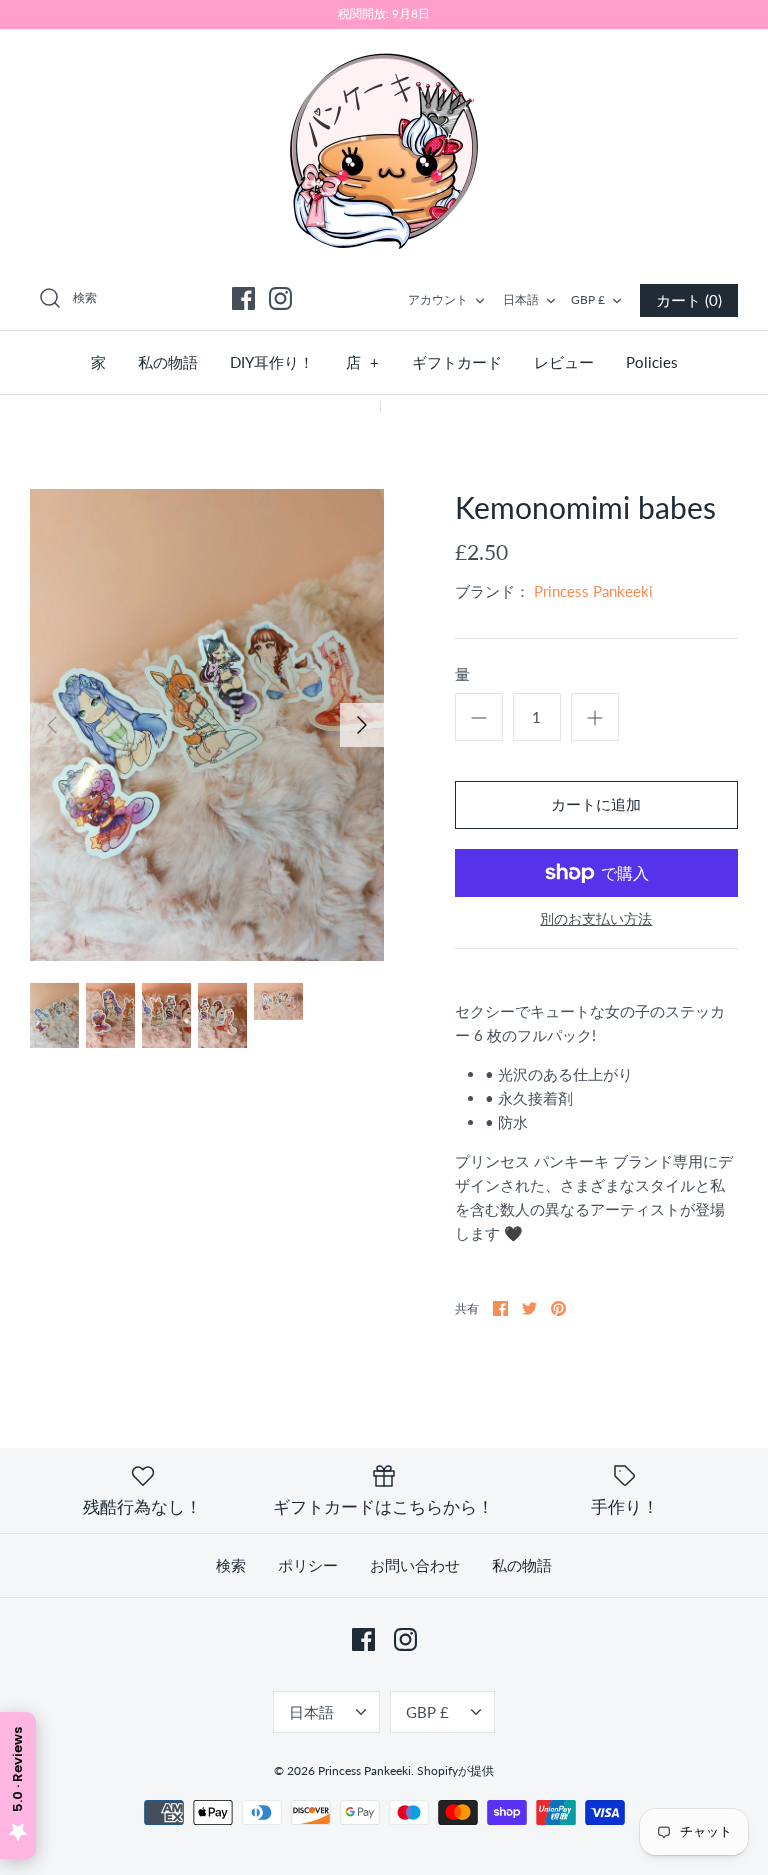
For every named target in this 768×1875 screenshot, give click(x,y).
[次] (362, 725)
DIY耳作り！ (272, 362)
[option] (207, 725)
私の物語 (168, 362)
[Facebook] (243, 298)
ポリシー (308, 1565)
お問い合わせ (415, 1565)
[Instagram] (280, 298)
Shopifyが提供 (455, 1770)
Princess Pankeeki (593, 591)
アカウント (438, 299)
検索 (231, 1565)
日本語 (521, 299)
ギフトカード (457, 362)
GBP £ (588, 299)
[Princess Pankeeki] (384, 149)
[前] (52, 725)
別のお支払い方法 (596, 919)
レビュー (564, 362)
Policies (652, 362)
